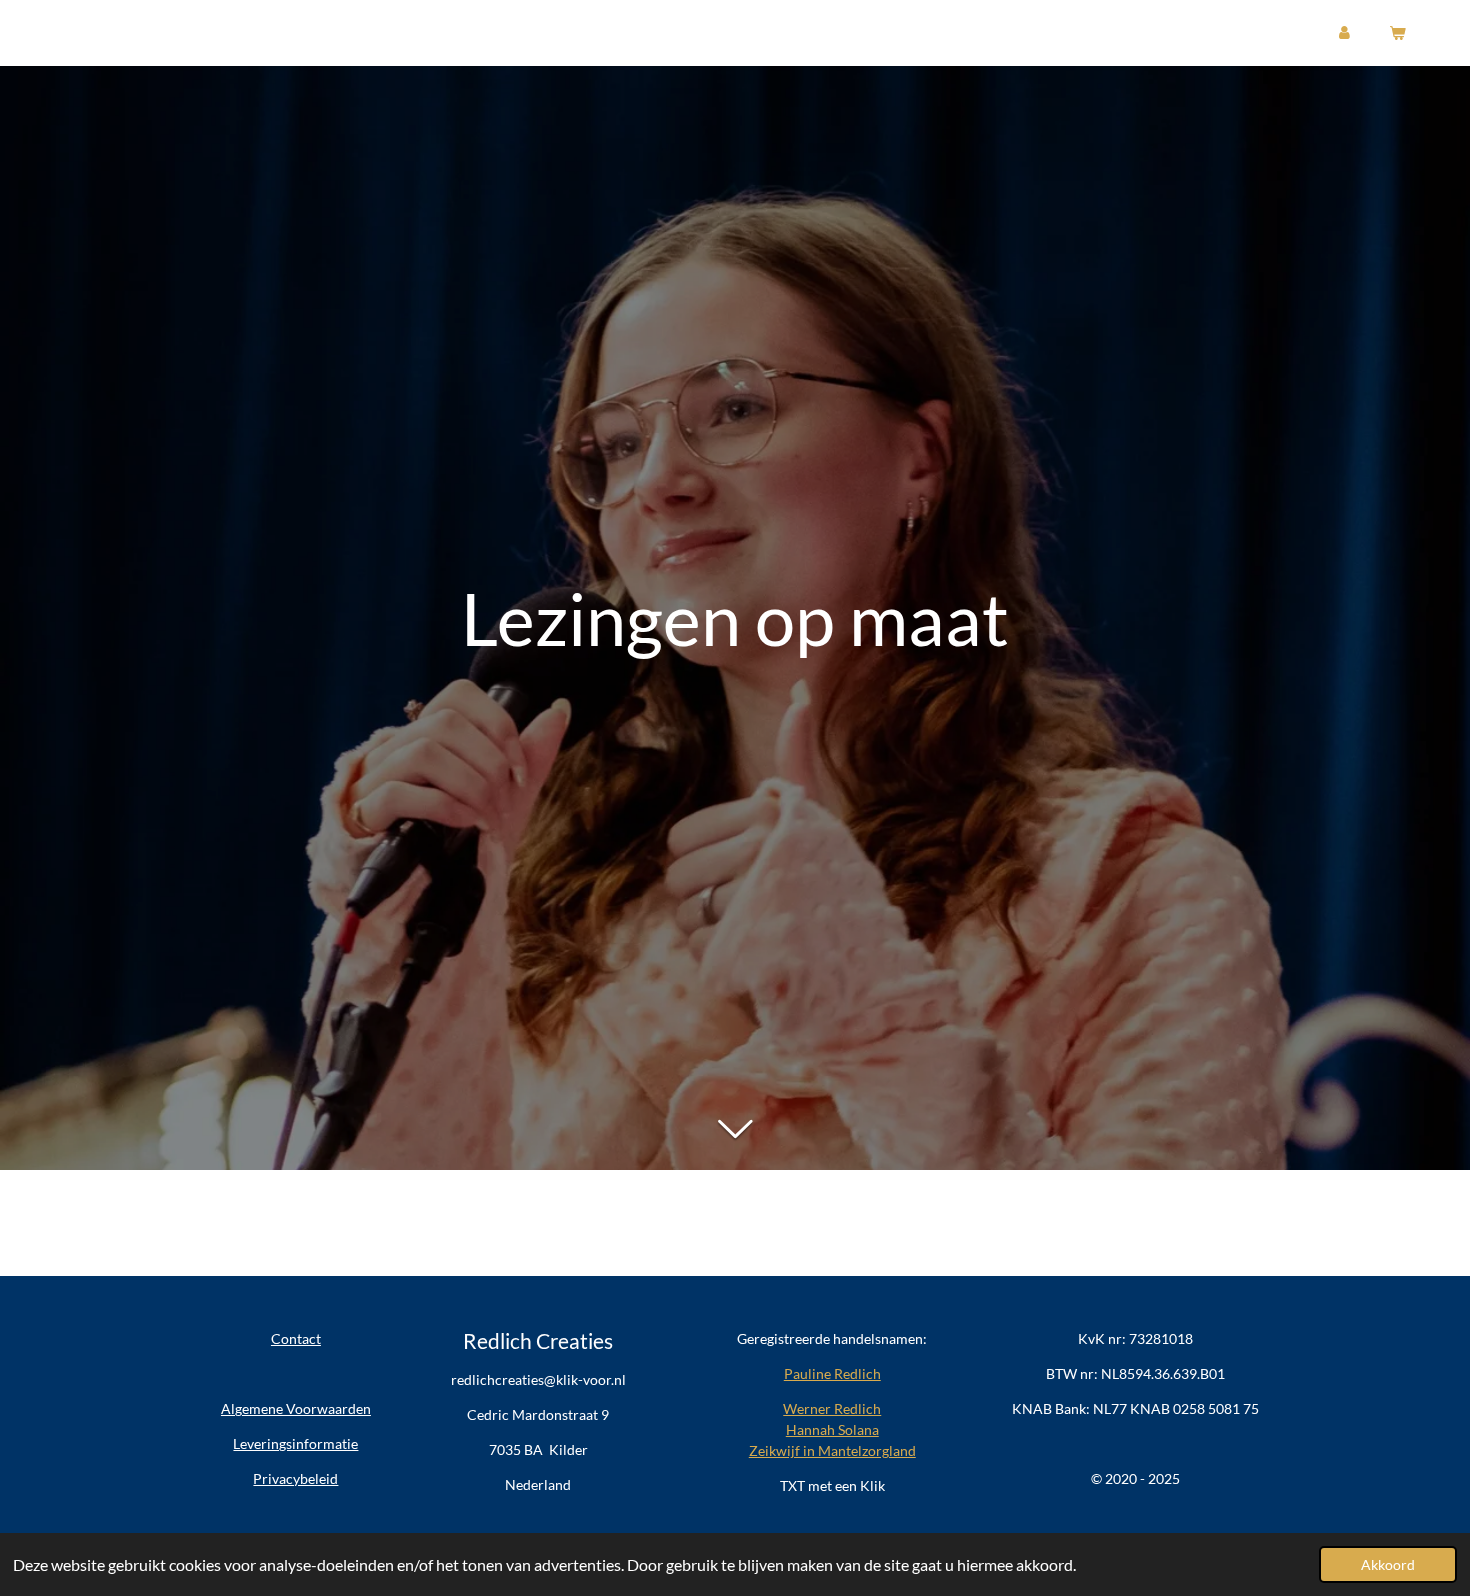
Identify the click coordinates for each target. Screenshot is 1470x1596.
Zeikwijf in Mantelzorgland (832, 1450)
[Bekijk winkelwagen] (1396, 33)
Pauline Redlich (832, 1373)
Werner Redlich (832, 1408)
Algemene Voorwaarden (296, 1408)
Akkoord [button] (1388, 1564)
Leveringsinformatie (295, 1443)
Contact (296, 1338)
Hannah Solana (832, 1429)
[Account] (1344, 33)
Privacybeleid (295, 1478)
